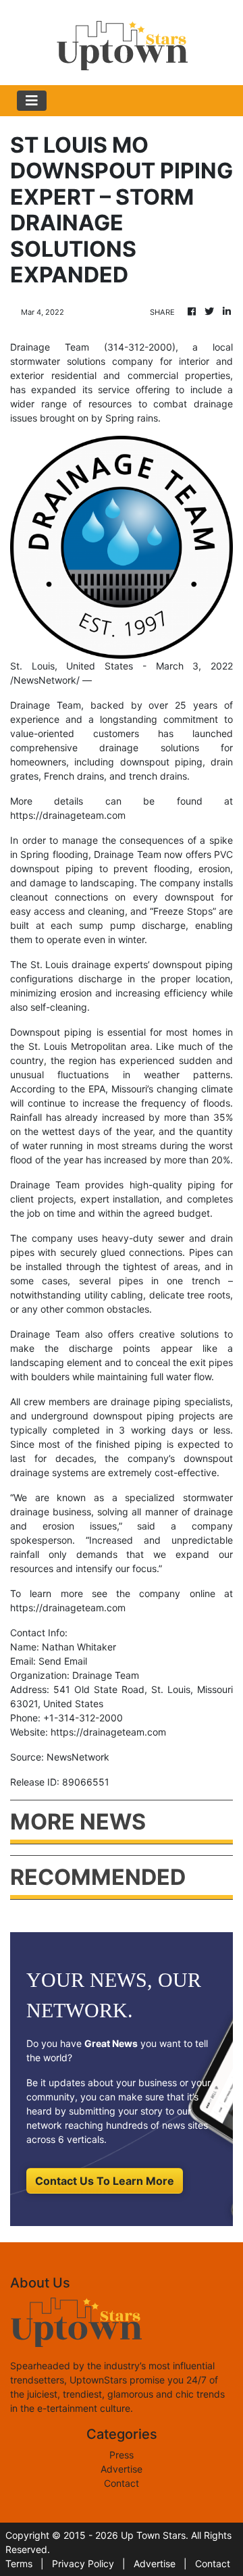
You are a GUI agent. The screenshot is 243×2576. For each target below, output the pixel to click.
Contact (122, 2483)
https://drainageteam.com (68, 815)
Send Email (63, 1661)
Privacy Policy (83, 2564)
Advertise (122, 2469)
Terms (19, 2564)
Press (122, 2455)
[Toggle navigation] (32, 101)
